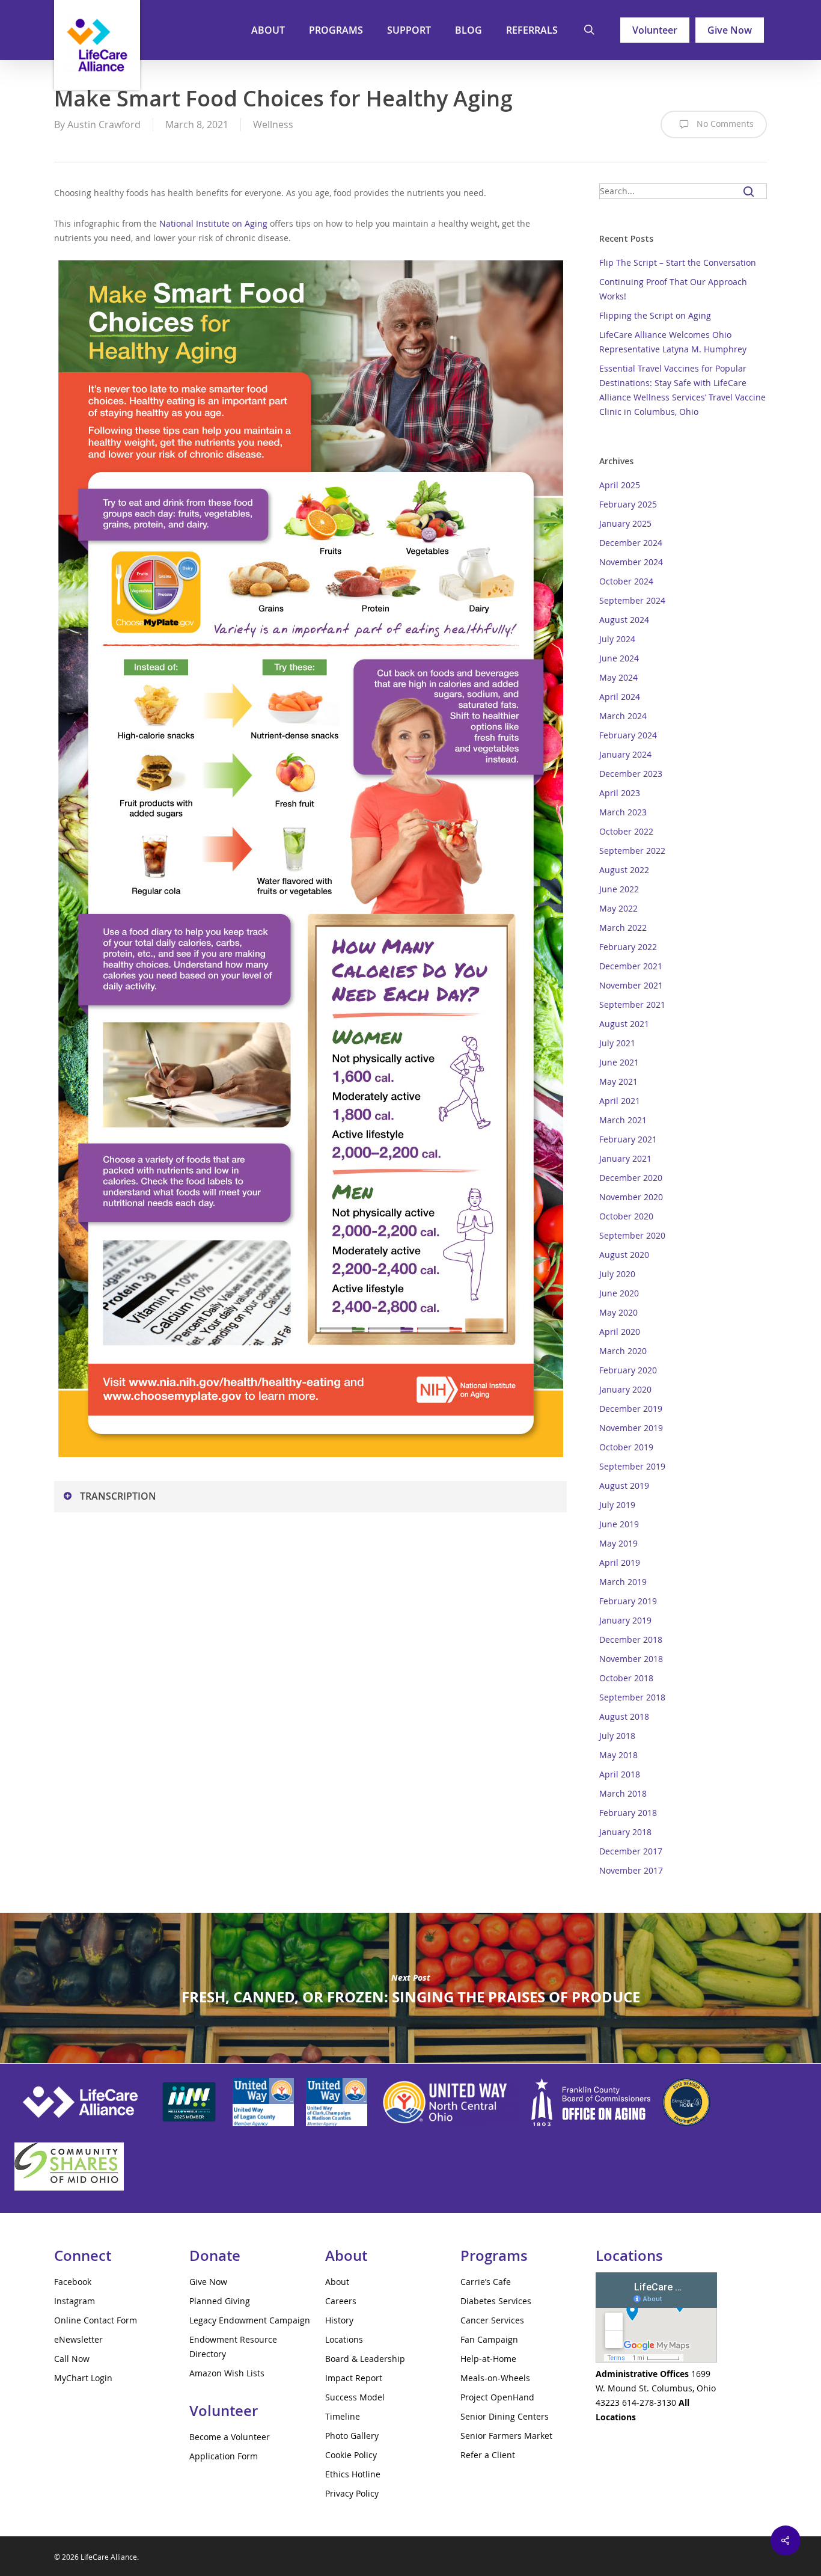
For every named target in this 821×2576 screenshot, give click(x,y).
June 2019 (619, 1524)
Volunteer (655, 30)
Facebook (73, 2282)
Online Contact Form (96, 2320)
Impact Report (354, 2378)
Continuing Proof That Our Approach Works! (673, 289)
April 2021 (620, 1101)
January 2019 (625, 1620)
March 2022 (623, 928)
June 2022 (619, 889)
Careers (341, 2301)
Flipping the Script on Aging (655, 315)
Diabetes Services (496, 2301)
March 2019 (623, 1582)
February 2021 (628, 1139)
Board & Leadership (365, 2359)
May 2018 (618, 1755)
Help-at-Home (488, 2359)
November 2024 (631, 562)
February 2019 (628, 1601)
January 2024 (625, 754)
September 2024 (632, 600)
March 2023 (623, 812)
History (339, 2320)
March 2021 (623, 1120)
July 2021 (617, 1043)
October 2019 (626, 1447)
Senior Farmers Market (506, 2436)
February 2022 (628, 947)
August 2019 (624, 1486)
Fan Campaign (489, 2339)
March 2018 (623, 1793)
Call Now (72, 2359)
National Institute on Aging (213, 223)
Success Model (355, 2397)
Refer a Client (488, 2455)
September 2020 (632, 1235)
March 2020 (623, 1351)
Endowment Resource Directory (233, 2347)
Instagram (75, 2301)
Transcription (118, 1496)
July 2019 (617, 1505)
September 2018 (632, 1697)
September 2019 (632, 1466)
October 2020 (626, 1216)
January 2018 (625, 1832)
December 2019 (631, 1409)
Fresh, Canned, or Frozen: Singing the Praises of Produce (410, 1988)
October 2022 (626, 831)
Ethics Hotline (353, 2474)
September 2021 (632, 1004)
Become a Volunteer (230, 2437)
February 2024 (628, 735)
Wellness (273, 124)
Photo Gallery (352, 2436)
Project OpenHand (497, 2397)
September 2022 (632, 851)
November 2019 (631, 1428)
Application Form (224, 2456)
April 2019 (620, 1562)
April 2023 (620, 793)
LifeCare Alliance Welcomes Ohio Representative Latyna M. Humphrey (673, 342)
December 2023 (631, 774)
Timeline (343, 2416)
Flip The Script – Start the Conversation (678, 262)
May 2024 (618, 677)
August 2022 (624, 870)
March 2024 (623, 716)
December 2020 (631, 1178)
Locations (344, 2339)
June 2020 (619, 1293)
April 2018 (620, 1774)
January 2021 (625, 1158)
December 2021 (631, 966)
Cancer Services (492, 2320)
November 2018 (631, 1659)
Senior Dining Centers (505, 2416)
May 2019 (618, 1543)
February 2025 (628, 504)
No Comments (724, 124)
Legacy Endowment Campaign (250, 2320)
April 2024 (620, 697)
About (337, 2282)
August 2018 (624, 1716)
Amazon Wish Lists (227, 2373)
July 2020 (617, 1274)
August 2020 (624, 1255)
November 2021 (631, 985)
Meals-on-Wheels (495, 2378)
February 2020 (628, 1370)
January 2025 (625, 523)
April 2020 (620, 1332)
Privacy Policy (352, 2493)
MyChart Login (83, 2378)
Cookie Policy (351, 2455)
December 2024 (631, 543)
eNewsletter (78, 2339)
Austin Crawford (104, 124)
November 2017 (631, 1870)
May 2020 (618, 1312)
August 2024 (624, 620)
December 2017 (631, 1851)
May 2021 (618, 1081)
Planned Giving (220, 2301)
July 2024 (617, 639)
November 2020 (631, 1197)
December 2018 (631, 1639)
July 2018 (617, 1736)
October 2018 (626, 1678)
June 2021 (619, 1062)
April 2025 (620, 485)
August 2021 (624, 1024)
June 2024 (619, 658)
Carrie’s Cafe (486, 2282)
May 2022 (618, 908)
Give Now (730, 30)
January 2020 (625, 1389)
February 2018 (628, 1813)
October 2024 (626, 581)
